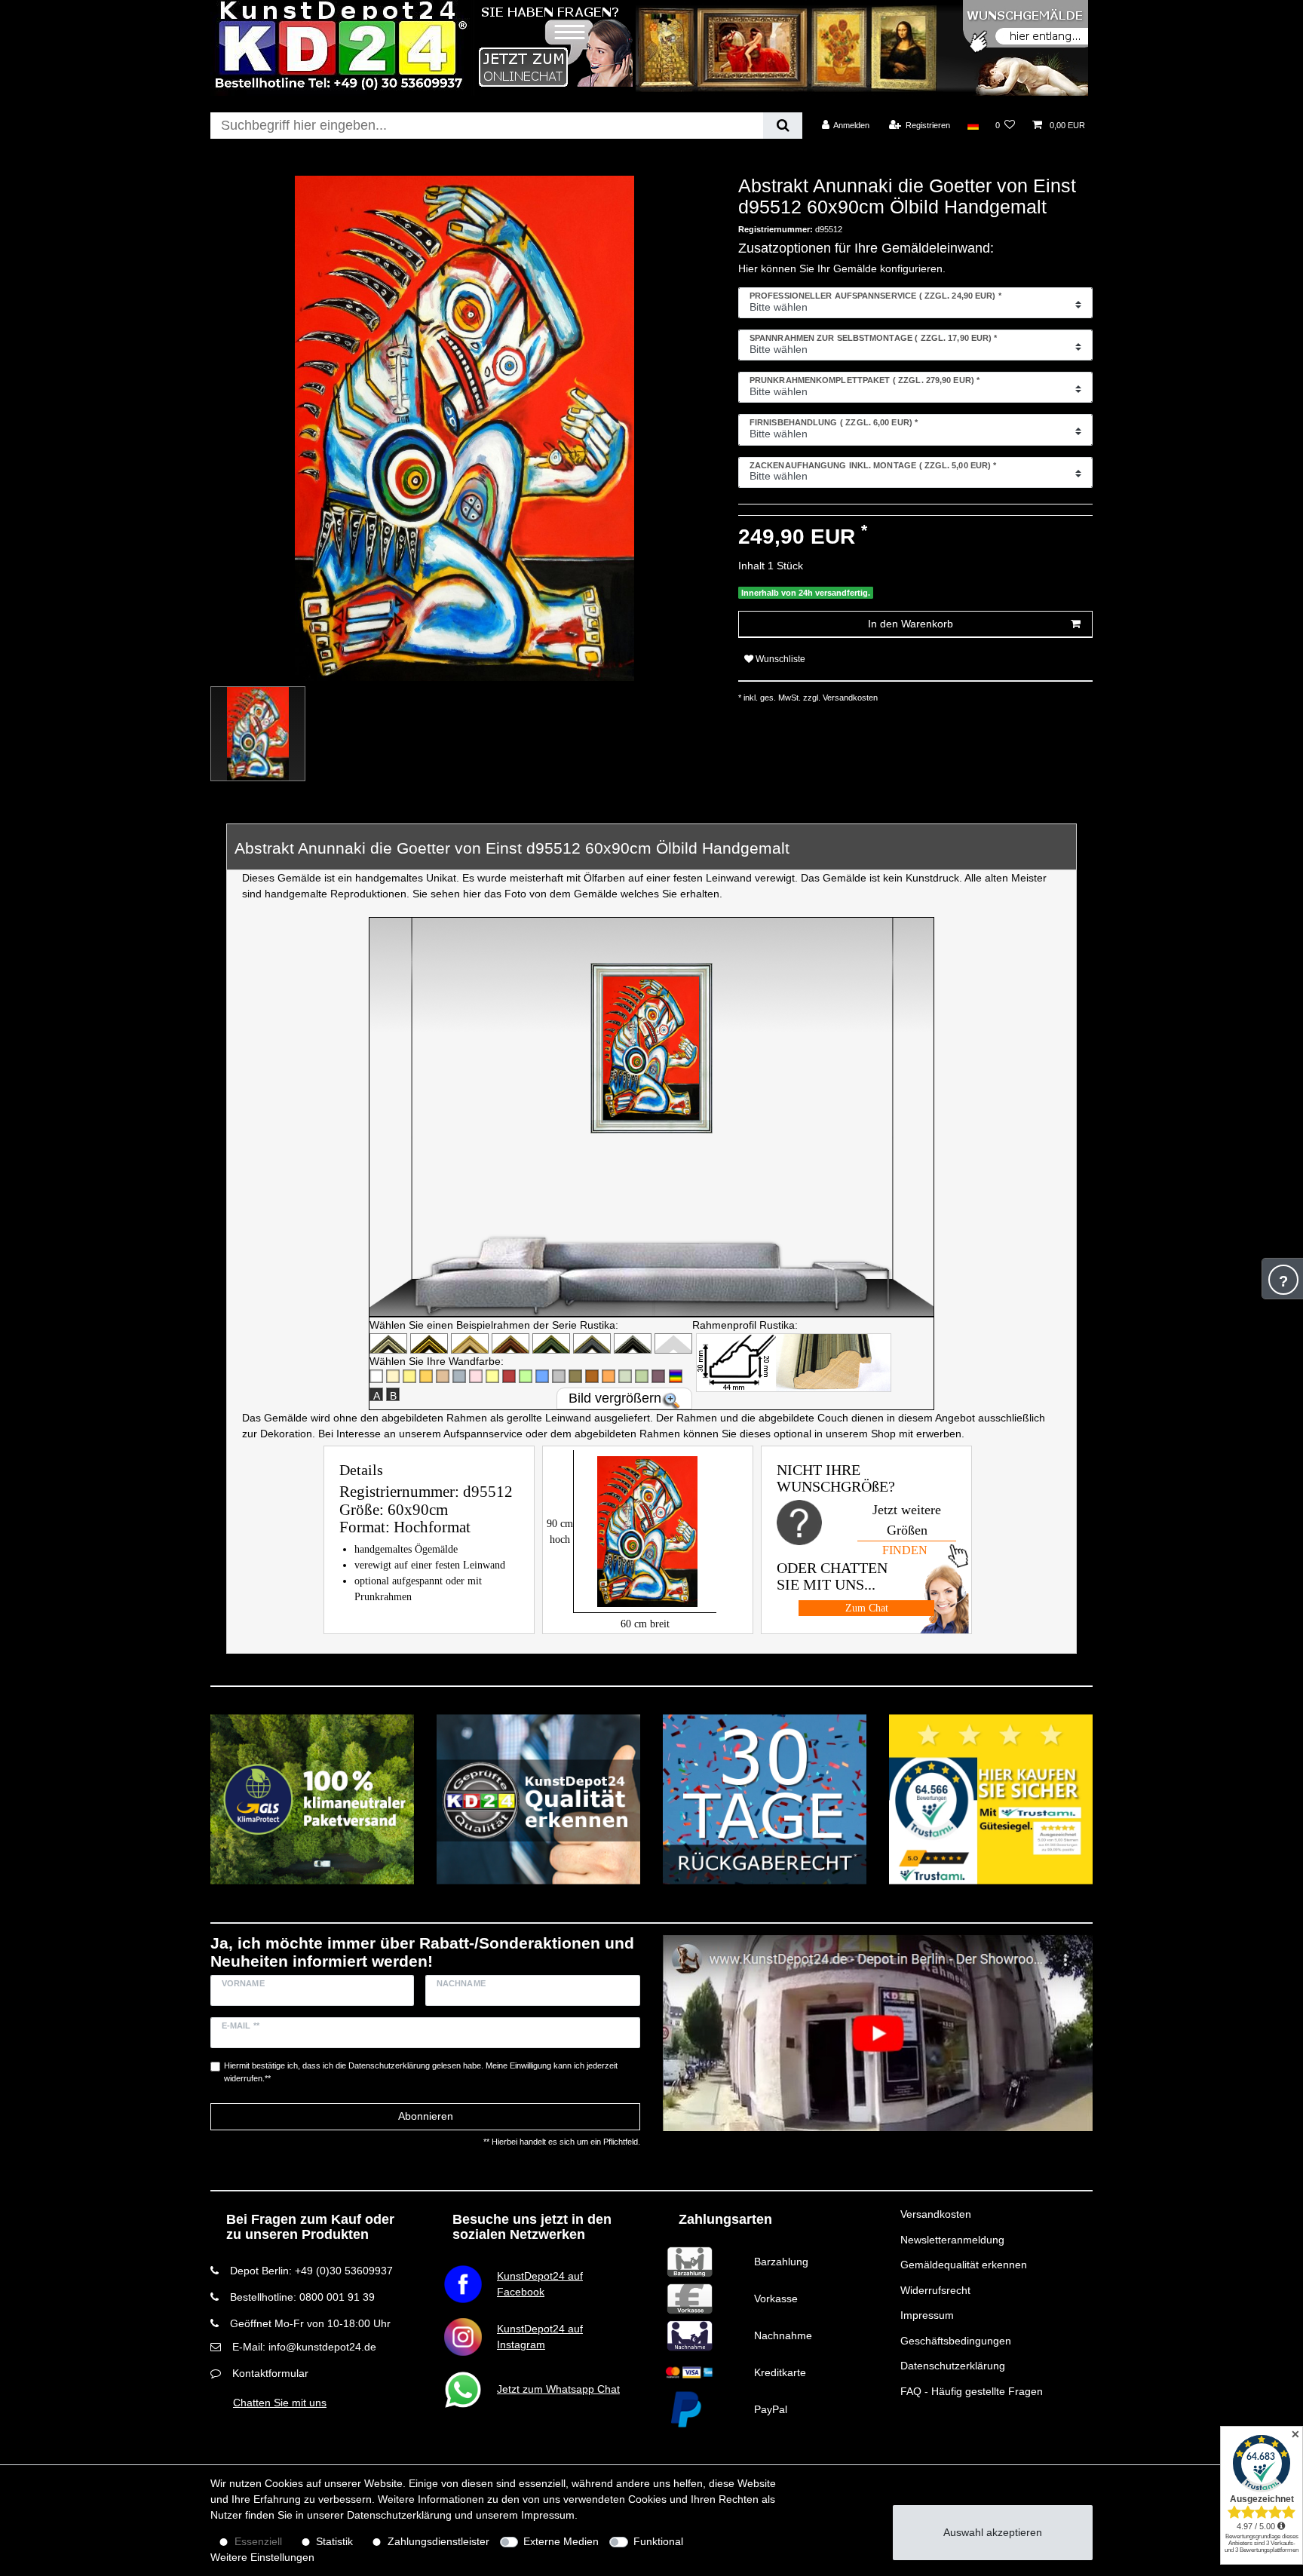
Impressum (927, 2315)
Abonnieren (426, 2116)
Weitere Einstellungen (262, 2557)
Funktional (658, 2541)
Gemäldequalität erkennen (964, 2265)
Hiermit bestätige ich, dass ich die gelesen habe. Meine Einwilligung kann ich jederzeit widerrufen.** (421, 2072)
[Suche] (782, 126)
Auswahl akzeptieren (993, 2532)
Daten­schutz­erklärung (399, 2515)
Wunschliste (779, 659)
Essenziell (258, 2541)
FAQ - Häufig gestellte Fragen (972, 2391)
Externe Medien (561, 2541)
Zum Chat (867, 1608)
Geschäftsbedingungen (956, 2341)
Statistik (334, 2541)
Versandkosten (936, 2214)
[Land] (972, 125)
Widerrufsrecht (935, 2290)
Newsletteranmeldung (952, 2240)
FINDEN (905, 1550)
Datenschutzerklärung (953, 2366)
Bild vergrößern (615, 1398)
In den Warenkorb (911, 624)
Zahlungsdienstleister (438, 2541)
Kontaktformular (270, 2373)
